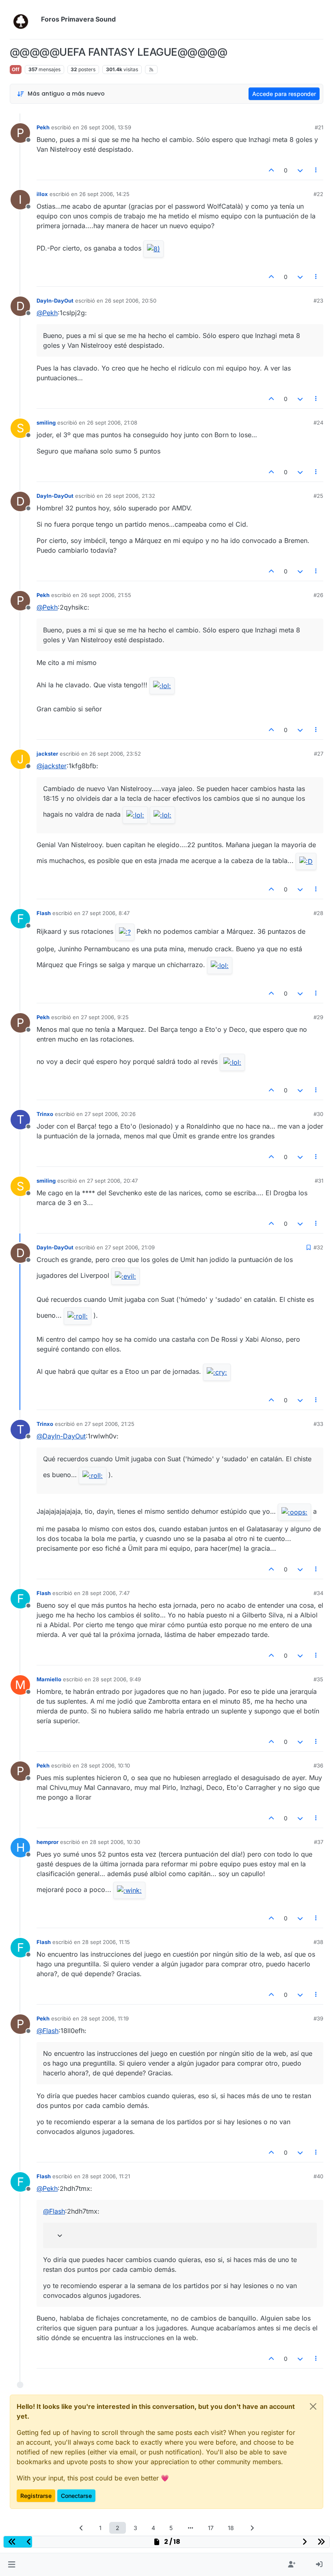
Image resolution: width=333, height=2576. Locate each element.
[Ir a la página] (190, 2528)
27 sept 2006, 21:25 (109, 1424)
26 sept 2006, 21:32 (130, 496)
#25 (318, 496)
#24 (318, 423)
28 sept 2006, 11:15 (106, 1942)
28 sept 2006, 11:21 (106, 2176)
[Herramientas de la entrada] (316, 170)
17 (211, 2528)
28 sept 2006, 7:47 (106, 1593)
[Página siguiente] (252, 2528)
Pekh (43, 127)
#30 (318, 1114)
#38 (318, 1942)
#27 (319, 754)
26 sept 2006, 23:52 (115, 754)
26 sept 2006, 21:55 (106, 595)
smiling (46, 423)
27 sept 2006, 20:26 (110, 1114)
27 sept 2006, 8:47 (106, 913)
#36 (318, 1765)
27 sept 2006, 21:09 (130, 1247)
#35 (318, 1679)
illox (42, 194)
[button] (12, 2565)
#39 (318, 2018)
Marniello (49, 1679)
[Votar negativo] (300, 170)
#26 (318, 595)
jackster (47, 754)
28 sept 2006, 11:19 (105, 2018)
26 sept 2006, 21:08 (112, 423)
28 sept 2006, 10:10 (105, 1765)
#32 (318, 1247)
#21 (319, 127)
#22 (318, 194)
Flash (44, 913)
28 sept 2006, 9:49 (117, 1679)
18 (231, 2528)
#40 (318, 2176)
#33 (318, 1424)
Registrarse (36, 2496)
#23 (318, 301)
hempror (48, 1842)
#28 (318, 913)
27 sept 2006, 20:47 (112, 1181)
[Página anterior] (81, 2528)
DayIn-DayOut (55, 301)
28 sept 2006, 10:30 (115, 1842)
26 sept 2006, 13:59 (106, 127)
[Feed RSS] (151, 70)
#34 (318, 1593)
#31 (319, 1181)
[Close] (313, 2406)
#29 (318, 1017)
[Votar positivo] (272, 170)
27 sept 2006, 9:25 (105, 1017)
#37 (319, 1842)
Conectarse (76, 2496)
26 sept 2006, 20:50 (131, 301)
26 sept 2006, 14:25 (104, 194)
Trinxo (45, 1114)
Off (16, 69)
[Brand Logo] (24, 20)
